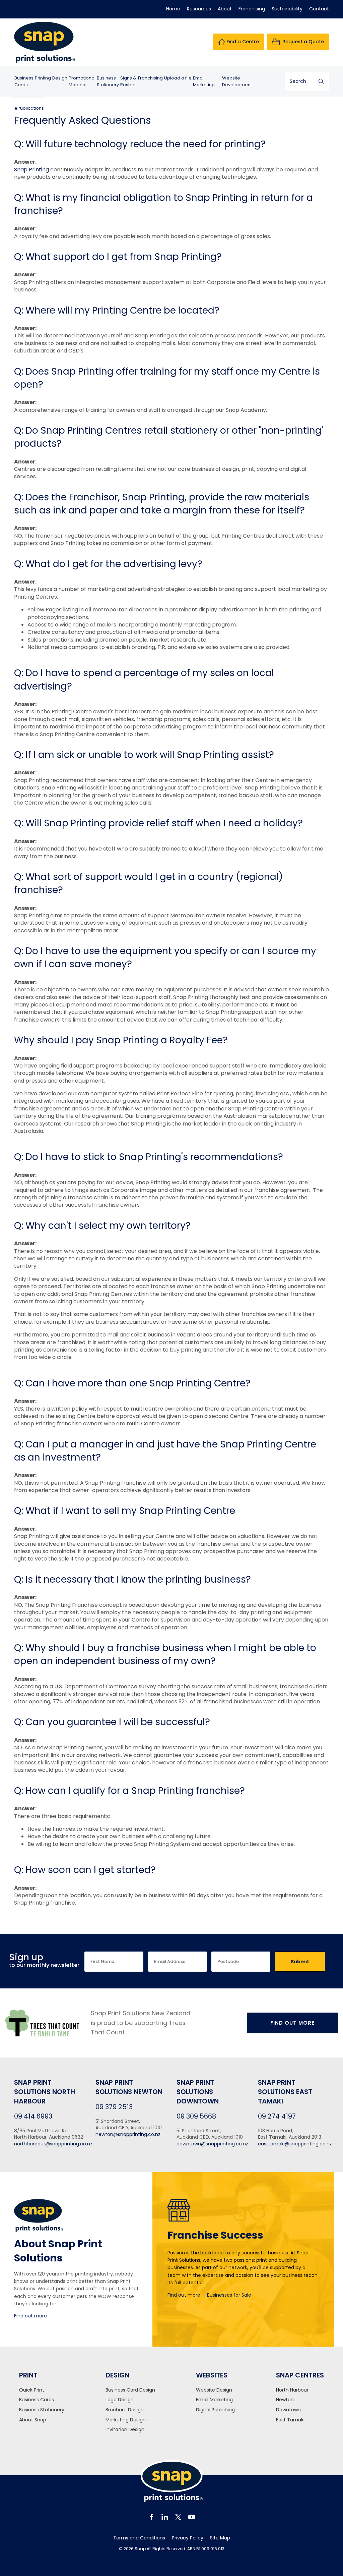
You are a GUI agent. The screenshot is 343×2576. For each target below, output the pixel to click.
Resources (199, 9)
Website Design (214, 2390)
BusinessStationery (108, 81)
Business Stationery (42, 2410)
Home (173, 9)
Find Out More (292, 2023)
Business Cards (37, 2400)
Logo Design (120, 2400)
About (225, 9)
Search (321, 81)
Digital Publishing (215, 2410)
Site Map (220, 2538)
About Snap (33, 2420)
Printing (43, 78)
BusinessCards (24, 81)
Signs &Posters (128, 81)
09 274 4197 (277, 2116)
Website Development (237, 81)
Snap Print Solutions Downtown (198, 2092)
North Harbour (292, 2390)
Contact (319, 9)
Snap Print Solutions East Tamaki (285, 2092)
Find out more (30, 2316)
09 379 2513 (114, 2107)
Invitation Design (125, 2430)
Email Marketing (204, 81)
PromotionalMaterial (82, 81)
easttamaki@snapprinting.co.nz (295, 2144)
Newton (285, 2400)
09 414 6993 (33, 2116)
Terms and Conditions (139, 2538)
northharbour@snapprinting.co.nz (53, 2144)
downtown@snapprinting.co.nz (212, 2144)
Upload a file (178, 78)
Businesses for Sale (229, 2295)
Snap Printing (31, 170)
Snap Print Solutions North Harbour (45, 2092)
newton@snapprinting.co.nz (128, 2134)
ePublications (29, 108)
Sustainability (287, 9)
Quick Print (32, 2390)
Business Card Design (130, 2390)
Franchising (252, 9)
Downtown (288, 2410)
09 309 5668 (196, 2116)
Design (60, 78)
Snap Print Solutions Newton (129, 2087)
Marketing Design (126, 2420)
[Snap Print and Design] (50, 42)
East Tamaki (290, 2420)
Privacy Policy (188, 2538)
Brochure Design (125, 2410)
